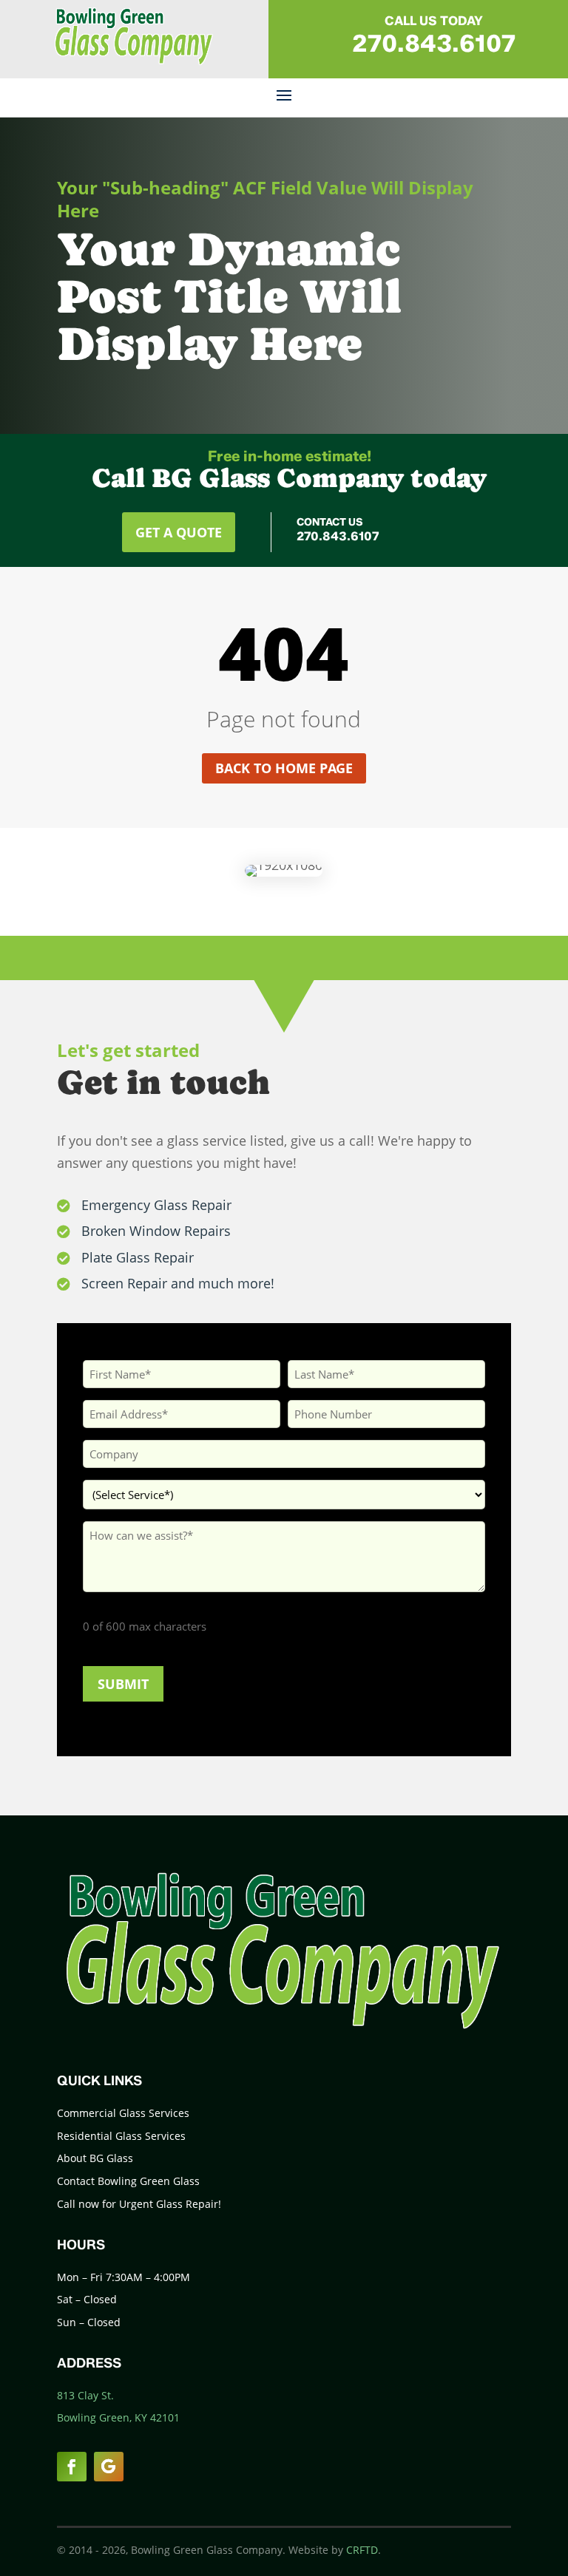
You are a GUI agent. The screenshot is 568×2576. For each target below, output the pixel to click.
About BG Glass (95, 2158)
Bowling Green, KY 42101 (118, 2417)
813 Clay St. (85, 2395)
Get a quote (179, 532)
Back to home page (284, 768)
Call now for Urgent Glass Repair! (139, 2204)
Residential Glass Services (121, 2136)
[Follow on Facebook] (72, 2467)
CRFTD (362, 2550)
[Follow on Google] (109, 2467)
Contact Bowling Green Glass (128, 2181)
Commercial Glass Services (123, 2113)
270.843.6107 (434, 43)
